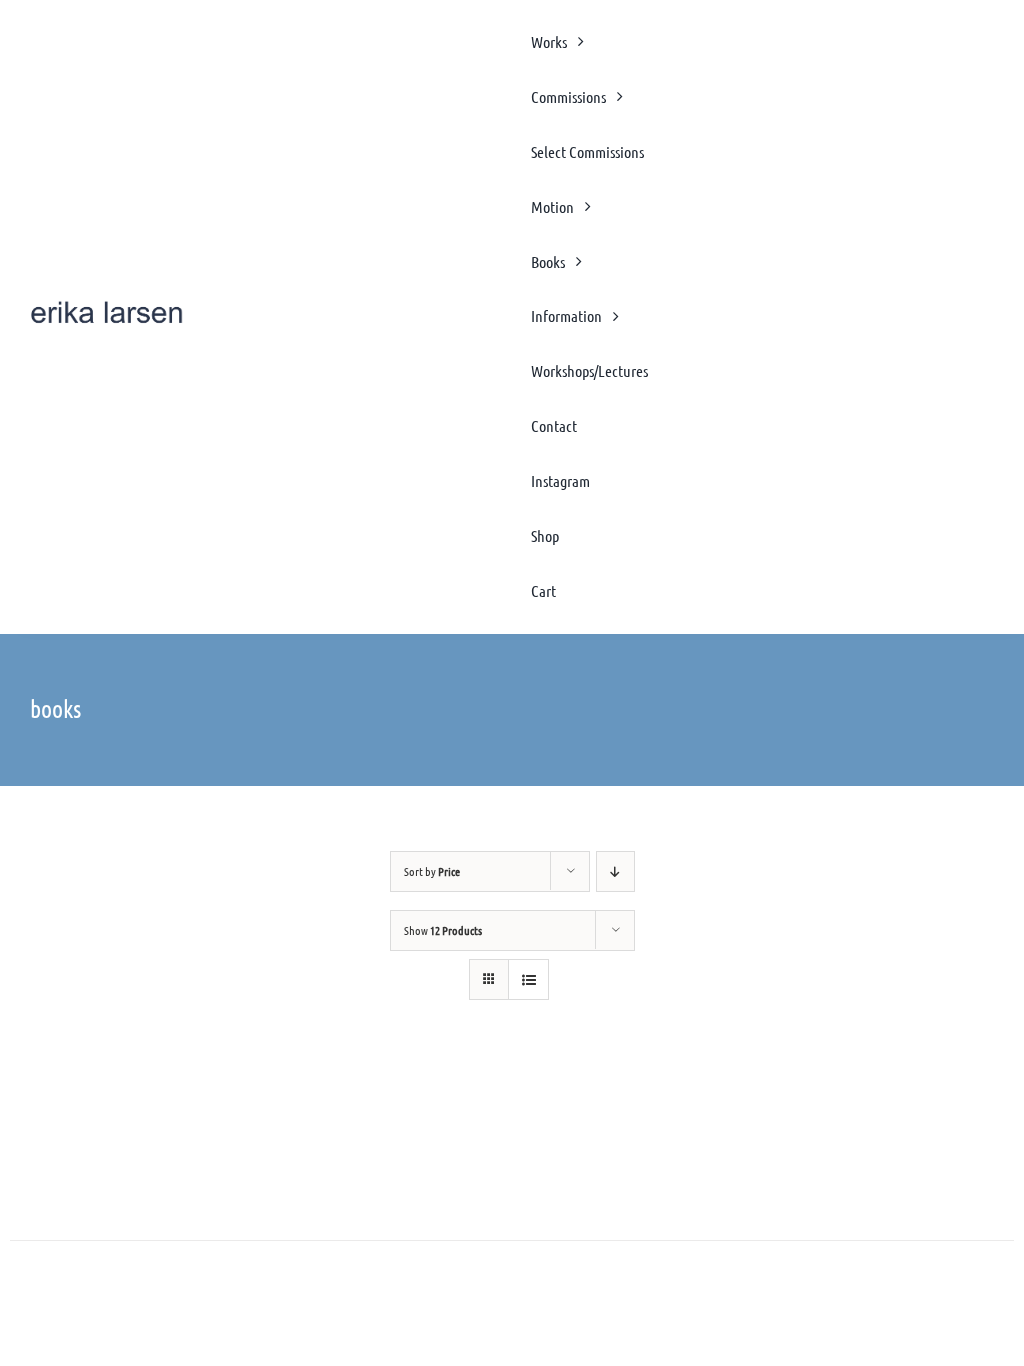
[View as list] (528, 979)
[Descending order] (615, 871)
